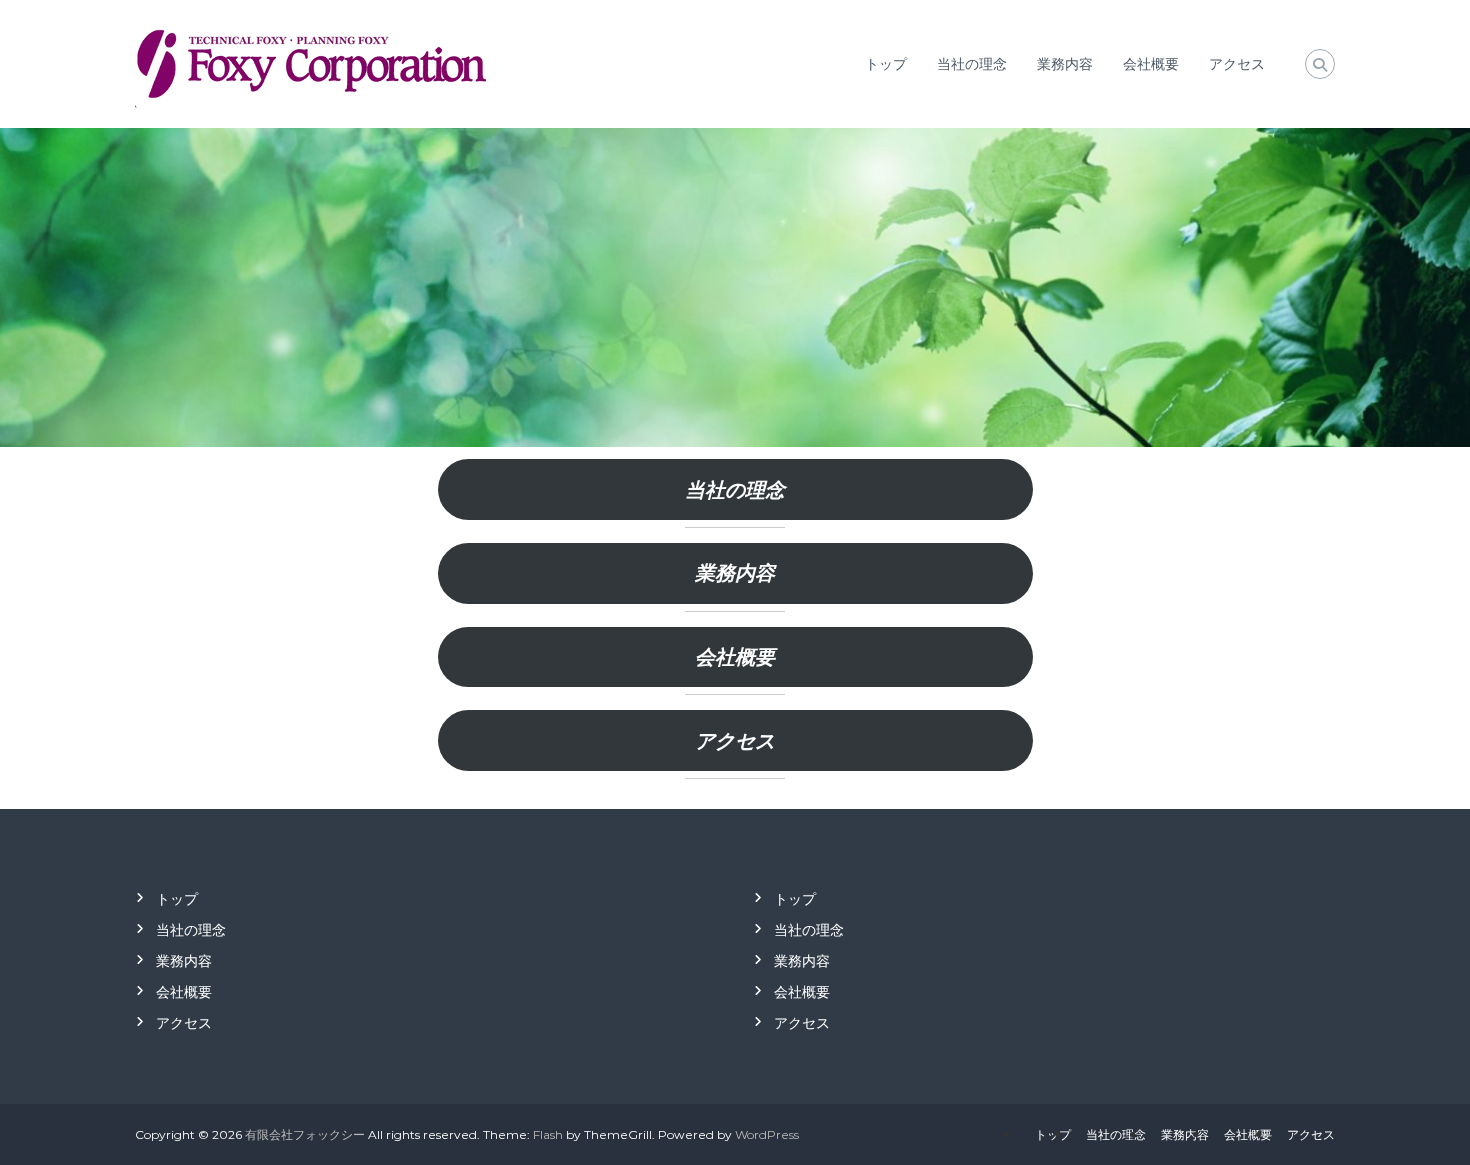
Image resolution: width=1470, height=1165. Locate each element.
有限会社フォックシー (305, 1134)
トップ (886, 64)
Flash (548, 1134)
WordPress (767, 1134)
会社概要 (1151, 64)
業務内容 (1065, 64)
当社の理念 (972, 64)
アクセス (1237, 64)
